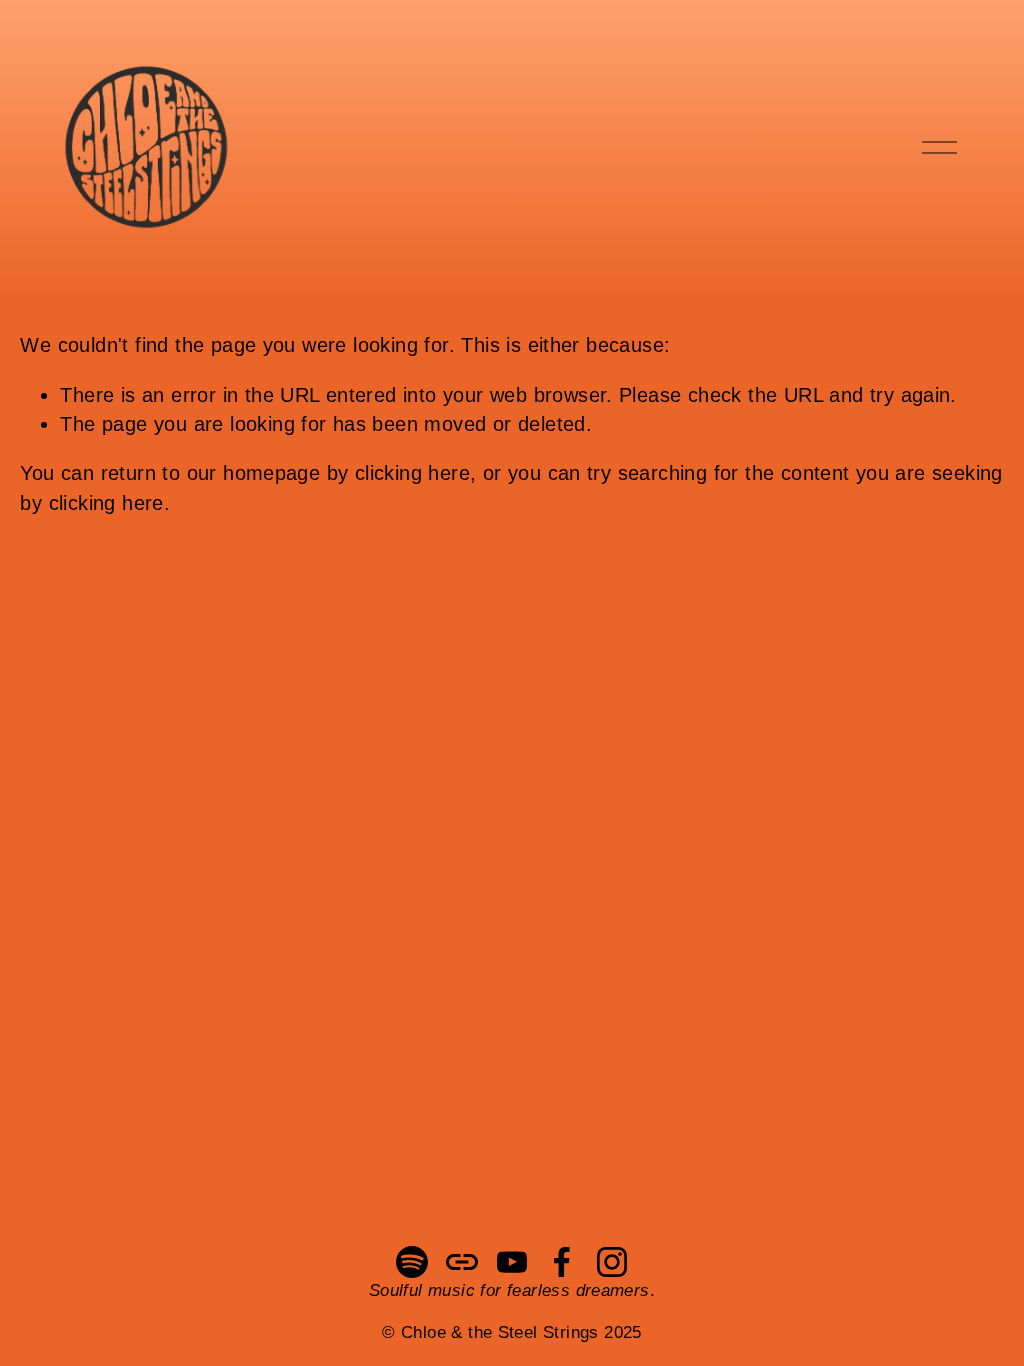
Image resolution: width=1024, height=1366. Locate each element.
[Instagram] (612, 1262)
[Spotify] (412, 1262)
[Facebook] (562, 1262)
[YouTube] (512, 1262)
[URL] (462, 1262)
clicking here (412, 473)
